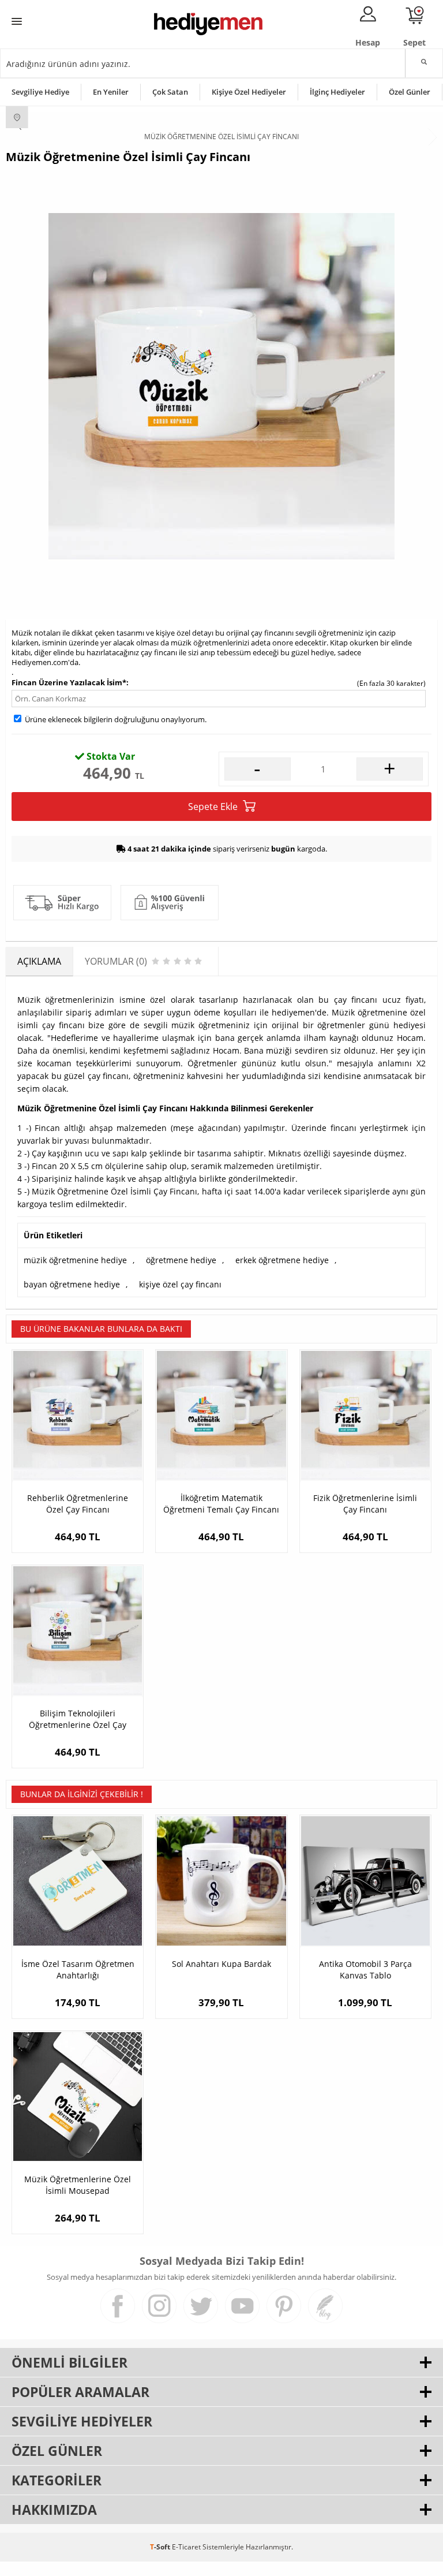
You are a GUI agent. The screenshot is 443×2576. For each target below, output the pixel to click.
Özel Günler (410, 92)
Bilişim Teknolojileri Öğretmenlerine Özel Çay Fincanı (78, 1719)
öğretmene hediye (181, 1260)
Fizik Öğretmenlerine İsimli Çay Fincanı (365, 1504)
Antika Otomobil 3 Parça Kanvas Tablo (365, 1970)
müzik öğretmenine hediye (75, 1260)
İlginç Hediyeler (337, 92)
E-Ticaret (186, 2547)
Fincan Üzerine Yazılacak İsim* (69, 682)
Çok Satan (170, 92)
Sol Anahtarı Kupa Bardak (221, 1964)
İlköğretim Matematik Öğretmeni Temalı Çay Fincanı (221, 1504)
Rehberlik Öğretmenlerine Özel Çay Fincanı (78, 1504)
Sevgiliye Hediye (40, 92)
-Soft (161, 2547)
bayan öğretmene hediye (72, 1284)
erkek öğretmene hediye (282, 1260)
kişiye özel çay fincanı (180, 1284)
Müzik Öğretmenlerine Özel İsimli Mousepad (78, 2185)
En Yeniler (111, 92)
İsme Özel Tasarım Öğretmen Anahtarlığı (78, 1970)
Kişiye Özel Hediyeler (249, 92)
